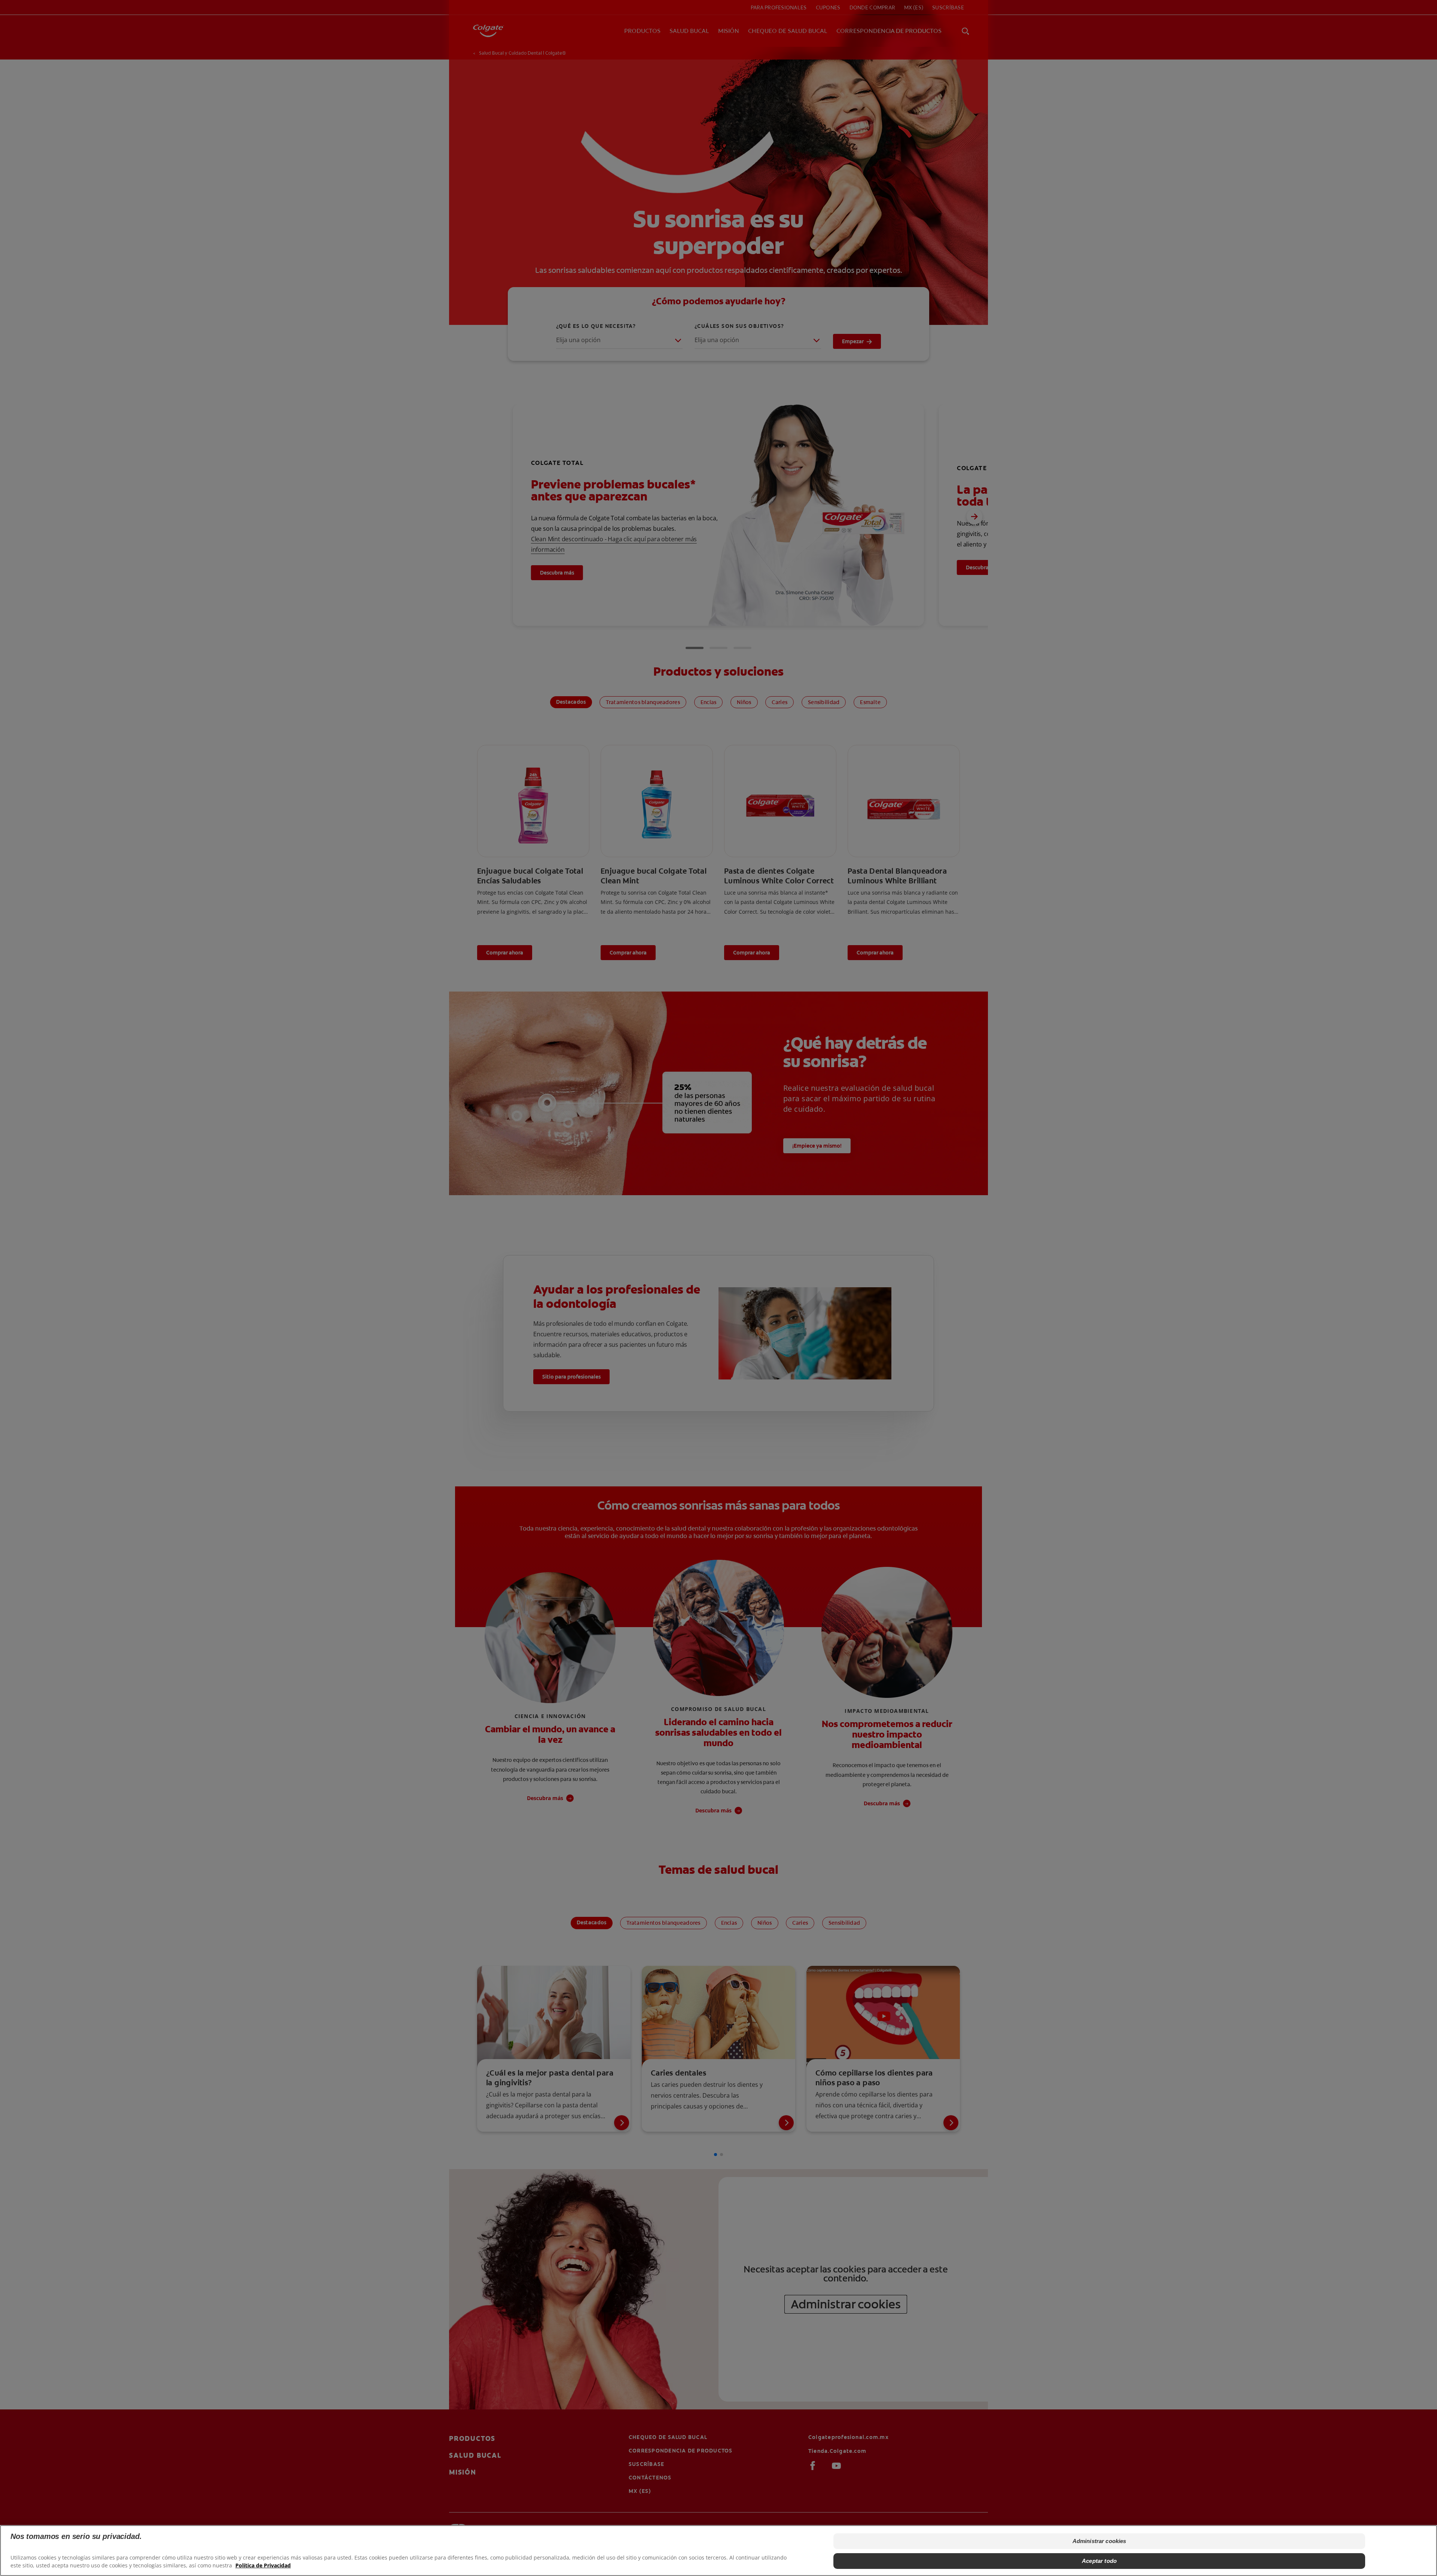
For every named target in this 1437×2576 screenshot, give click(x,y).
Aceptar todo (1099, 2560)
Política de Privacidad (263, 2565)
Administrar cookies (1099, 2541)
